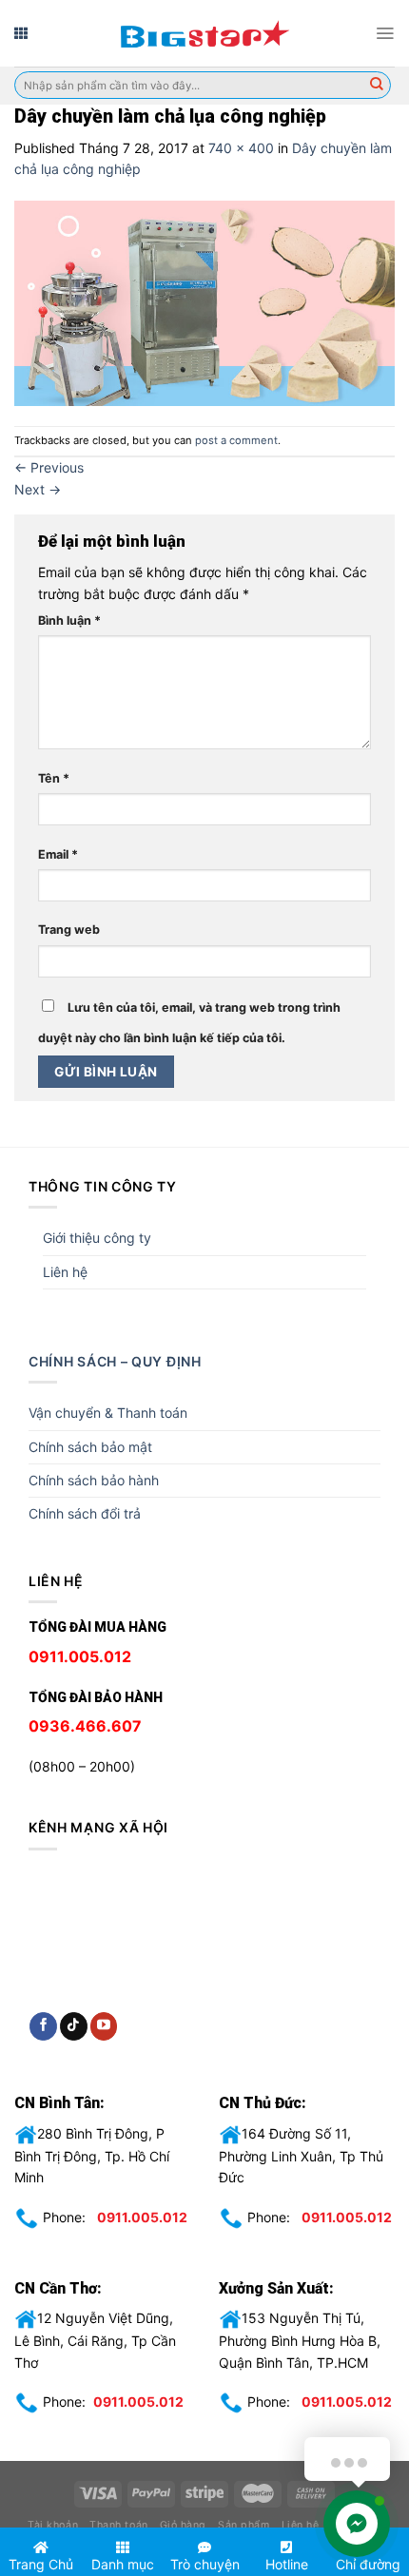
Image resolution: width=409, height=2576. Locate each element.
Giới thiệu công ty (97, 1238)
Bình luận (69, 620)
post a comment (236, 440)
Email (58, 854)
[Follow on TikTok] (74, 2026)
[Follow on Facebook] (43, 2026)
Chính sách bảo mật (90, 1447)
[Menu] (385, 33)
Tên (54, 778)
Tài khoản (53, 2525)
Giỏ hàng (183, 2525)
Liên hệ (65, 1272)
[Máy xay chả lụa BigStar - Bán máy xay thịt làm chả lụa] (204, 33)
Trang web (69, 930)
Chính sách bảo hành (94, 1480)
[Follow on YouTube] (104, 2026)
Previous (49, 467)
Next (38, 489)
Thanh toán (118, 2525)
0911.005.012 (142, 2216)
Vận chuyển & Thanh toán (108, 1413)
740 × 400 (241, 148)
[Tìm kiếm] (377, 86)
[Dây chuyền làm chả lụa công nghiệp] (204, 302)
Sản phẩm (243, 2525)
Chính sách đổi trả (85, 1513)
